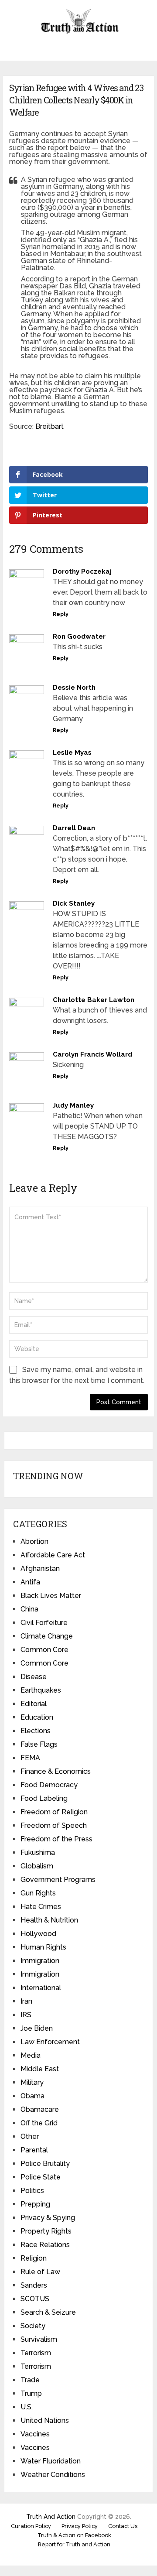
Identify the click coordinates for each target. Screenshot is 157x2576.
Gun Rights (38, 1893)
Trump (31, 2393)
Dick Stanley (74, 903)
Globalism (37, 1866)
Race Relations (45, 2245)
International (41, 1988)
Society (33, 2326)
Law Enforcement (50, 2042)
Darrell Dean (74, 828)
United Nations (45, 2420)
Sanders (34, 2285)
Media (31, 2055)
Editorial (34, 1704)
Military (32, 2082)
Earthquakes (41, 1690)
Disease (34, 1677)
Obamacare (40, 2109)
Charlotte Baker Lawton (94, 1000)
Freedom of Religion (54, 1812)
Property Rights (46, 2231)
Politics (32, 2191)
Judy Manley (73, 1105)
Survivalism (39, 2339)
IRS (26, 2015)
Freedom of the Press (56, 1839)
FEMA (30, 1758)
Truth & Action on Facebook (74, 2535)
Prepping (35, 2204)
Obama (32, 2096)
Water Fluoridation (51, 2461)
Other (30, 2136)
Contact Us (123, 2526)
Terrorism (36, 2353)
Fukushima (38, 1852)
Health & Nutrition (49, 1920)
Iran (26, 2001)
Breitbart (49, 426)
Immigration (40, 1961)
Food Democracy (49, 1785)
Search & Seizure (48, 2312)
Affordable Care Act (53, 1555)
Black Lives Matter (51, 1596)
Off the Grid (39, 2123)
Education (37, 1717)
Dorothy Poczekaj (82, 571)
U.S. (27, 2407)
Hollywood (38, 1934)
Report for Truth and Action (74, 2544)
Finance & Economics (56, 1771)
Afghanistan (40, 1569)
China (29, 1609)
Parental (34, 2150)
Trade (30, 2380)
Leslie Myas (72, 753)
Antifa (30, 1582)
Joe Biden (37, 2028)
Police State (41, 2177)
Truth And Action (51, 2517)
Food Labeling (44, 1798)
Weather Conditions (53, 2475)
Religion (34, 2258)
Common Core (44, 1650)
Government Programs (58, 1880)
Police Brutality (45, 2164)
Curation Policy (31, 2526)
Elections (36, 1731)
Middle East (40, 2069)
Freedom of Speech (54, 1825)
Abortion (34, 1541)
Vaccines (35, 2434)
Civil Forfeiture (44, 1623)
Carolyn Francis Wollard (92, 1054)
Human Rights (43, 1947)
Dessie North (74, 688)
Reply (61, 614)
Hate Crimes (41, 1907)
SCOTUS (35, 2299)
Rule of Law (40, 2272)
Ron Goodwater (79, 636)
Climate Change (47, 1636)
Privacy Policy (80, 2526)
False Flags (39, 1744)
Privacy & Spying (48, 2218)
